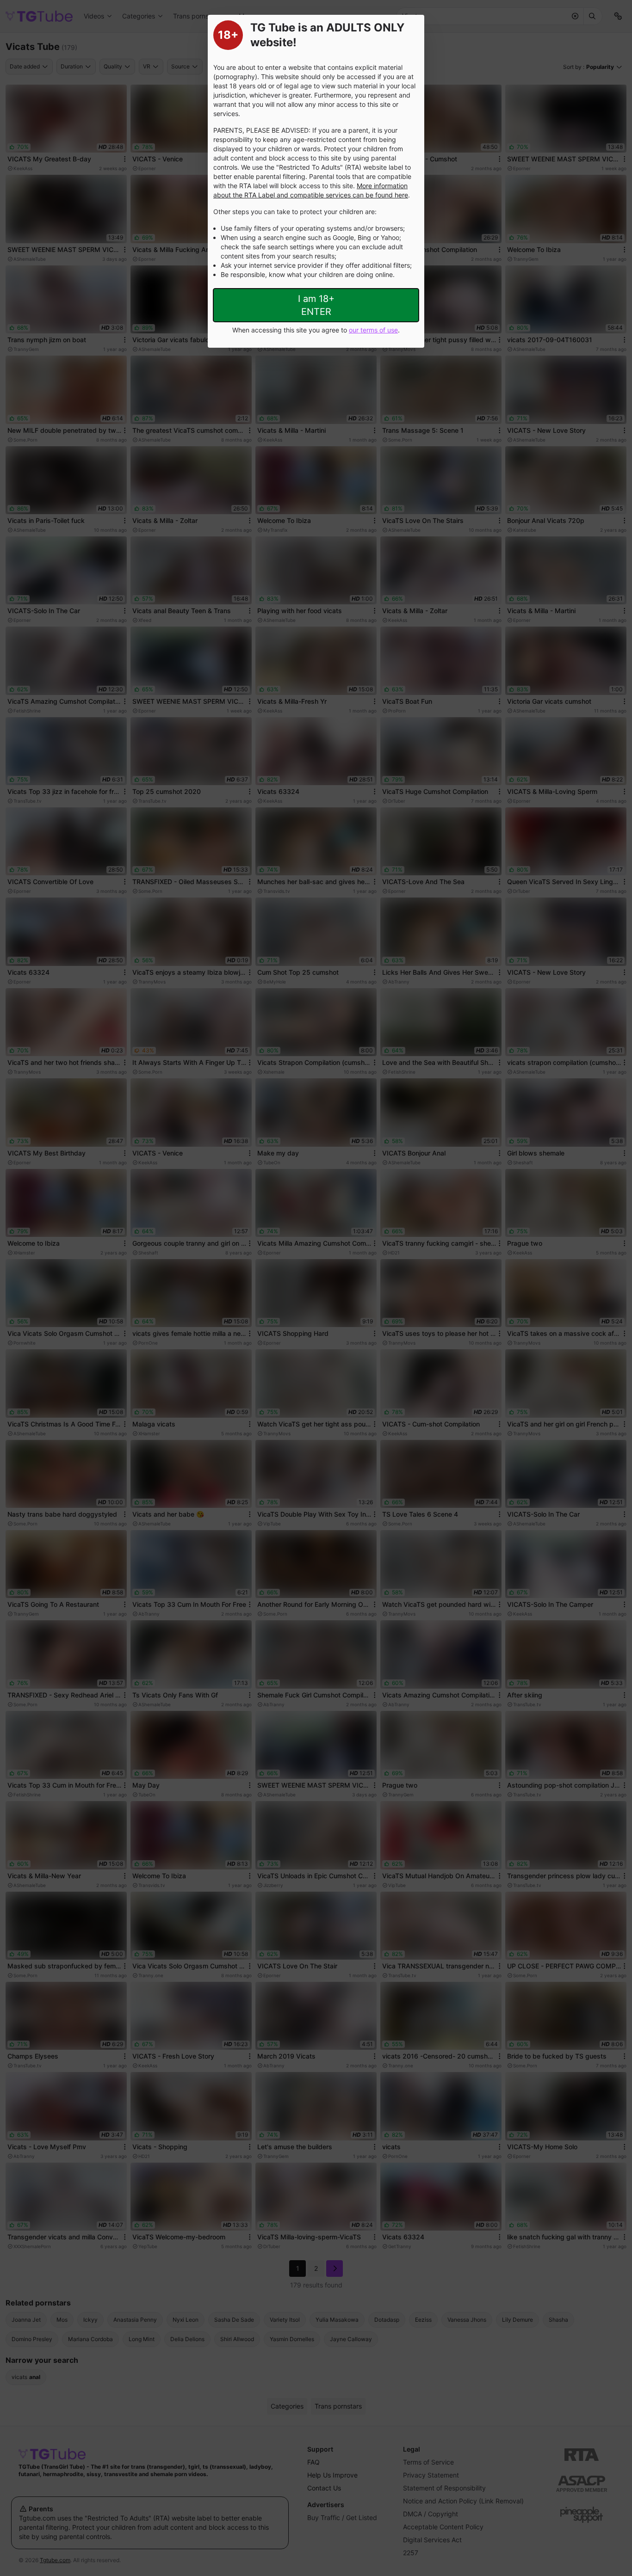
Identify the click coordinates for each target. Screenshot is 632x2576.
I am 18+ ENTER (316, 305)
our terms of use (373, 330)
